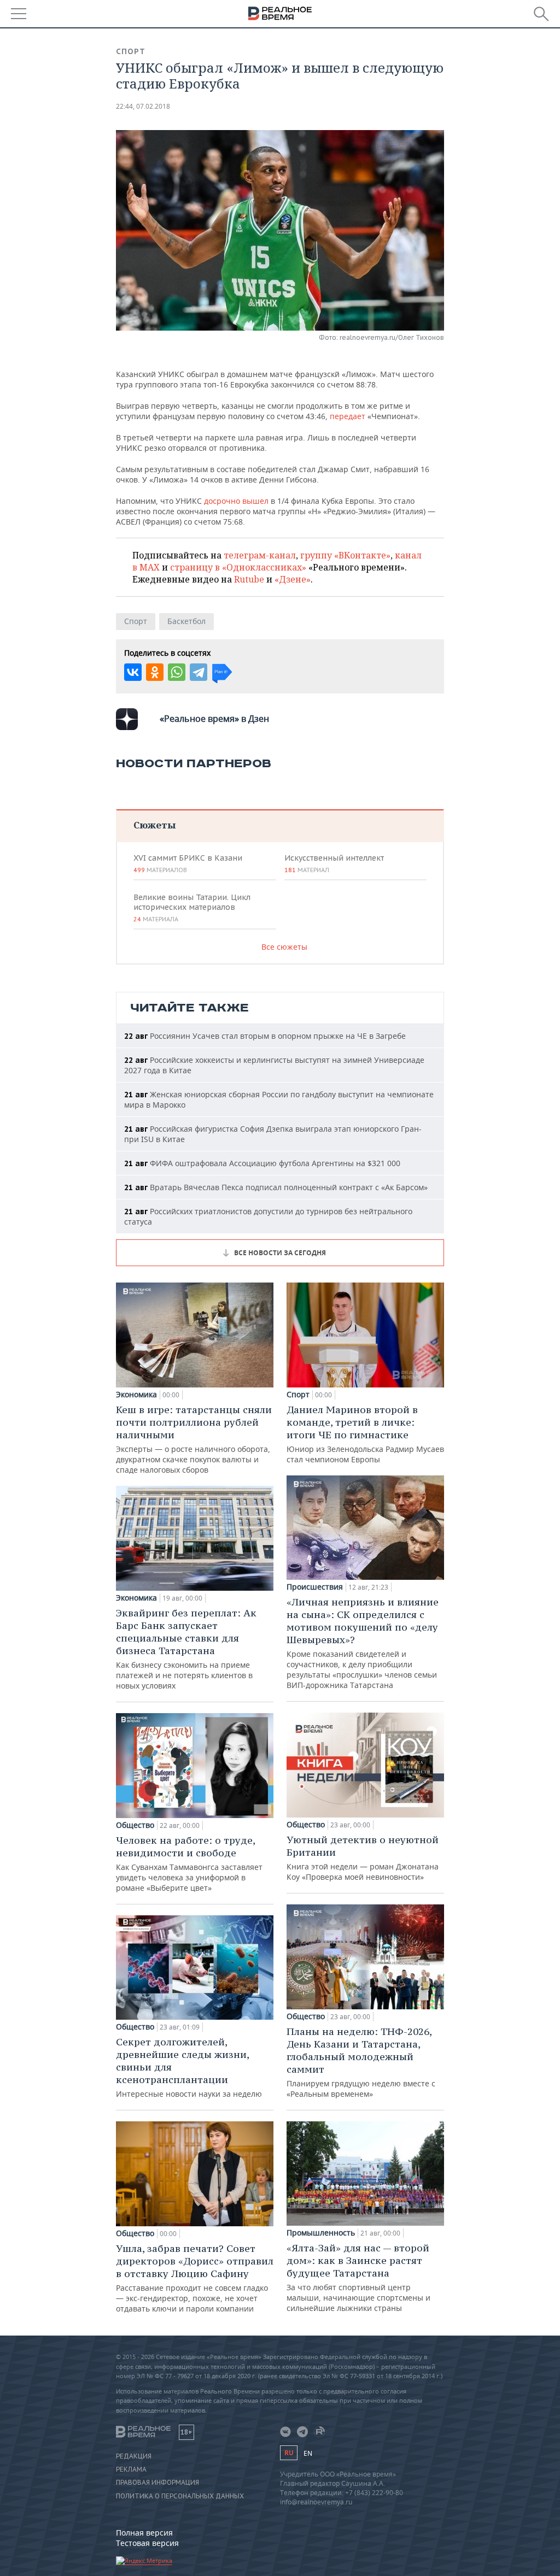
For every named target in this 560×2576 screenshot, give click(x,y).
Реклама (131, 2469)
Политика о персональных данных (180, 2496)
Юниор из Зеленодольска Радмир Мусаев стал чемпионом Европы (365, 1434)
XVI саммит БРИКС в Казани (188, 863)
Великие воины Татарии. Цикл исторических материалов (192, 908)
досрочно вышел (236, 501)
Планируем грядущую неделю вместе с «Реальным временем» (361, 2062)
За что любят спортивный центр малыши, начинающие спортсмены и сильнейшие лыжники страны (358, 2277)
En (308, 2453)
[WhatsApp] (177, 672)
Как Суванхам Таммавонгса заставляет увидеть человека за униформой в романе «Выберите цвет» (189, 1863)
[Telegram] (199, 672)
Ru (289, 2453)
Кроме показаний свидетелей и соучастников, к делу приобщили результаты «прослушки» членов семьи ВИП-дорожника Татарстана (363, 1643)
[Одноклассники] (155, 672)
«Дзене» (293, 579)
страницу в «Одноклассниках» (238, 567)
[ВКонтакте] (133, 672)
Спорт (131, 51)
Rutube (249, 579)
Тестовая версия (147, 2543)
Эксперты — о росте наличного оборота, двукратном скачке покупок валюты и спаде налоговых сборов (194, 1439)
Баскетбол (186, 621)
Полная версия (144, 2533)
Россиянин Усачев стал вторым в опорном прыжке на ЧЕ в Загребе (265, 1036)
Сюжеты (154, 825)
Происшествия (315, 1587)
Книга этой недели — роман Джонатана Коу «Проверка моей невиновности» (363, 1858)
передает (348, 416)
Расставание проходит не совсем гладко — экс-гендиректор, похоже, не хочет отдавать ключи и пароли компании (195, 2278)
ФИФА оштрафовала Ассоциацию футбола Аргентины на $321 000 (262, 1163)
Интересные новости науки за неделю (189, 2067)
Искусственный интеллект (334, 863)
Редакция (134, 2456)
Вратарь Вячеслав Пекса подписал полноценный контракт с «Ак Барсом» (276, 1187)
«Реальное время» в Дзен (214, 719)
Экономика (136, 1395)
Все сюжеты (284, 947)
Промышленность (321, 2233)
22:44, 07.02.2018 (143, 106)
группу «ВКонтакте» (345, 555)
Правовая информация (157, 2483)
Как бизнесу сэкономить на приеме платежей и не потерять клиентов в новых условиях (186, 1649)
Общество (135, 1825)
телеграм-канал (260, 555)
